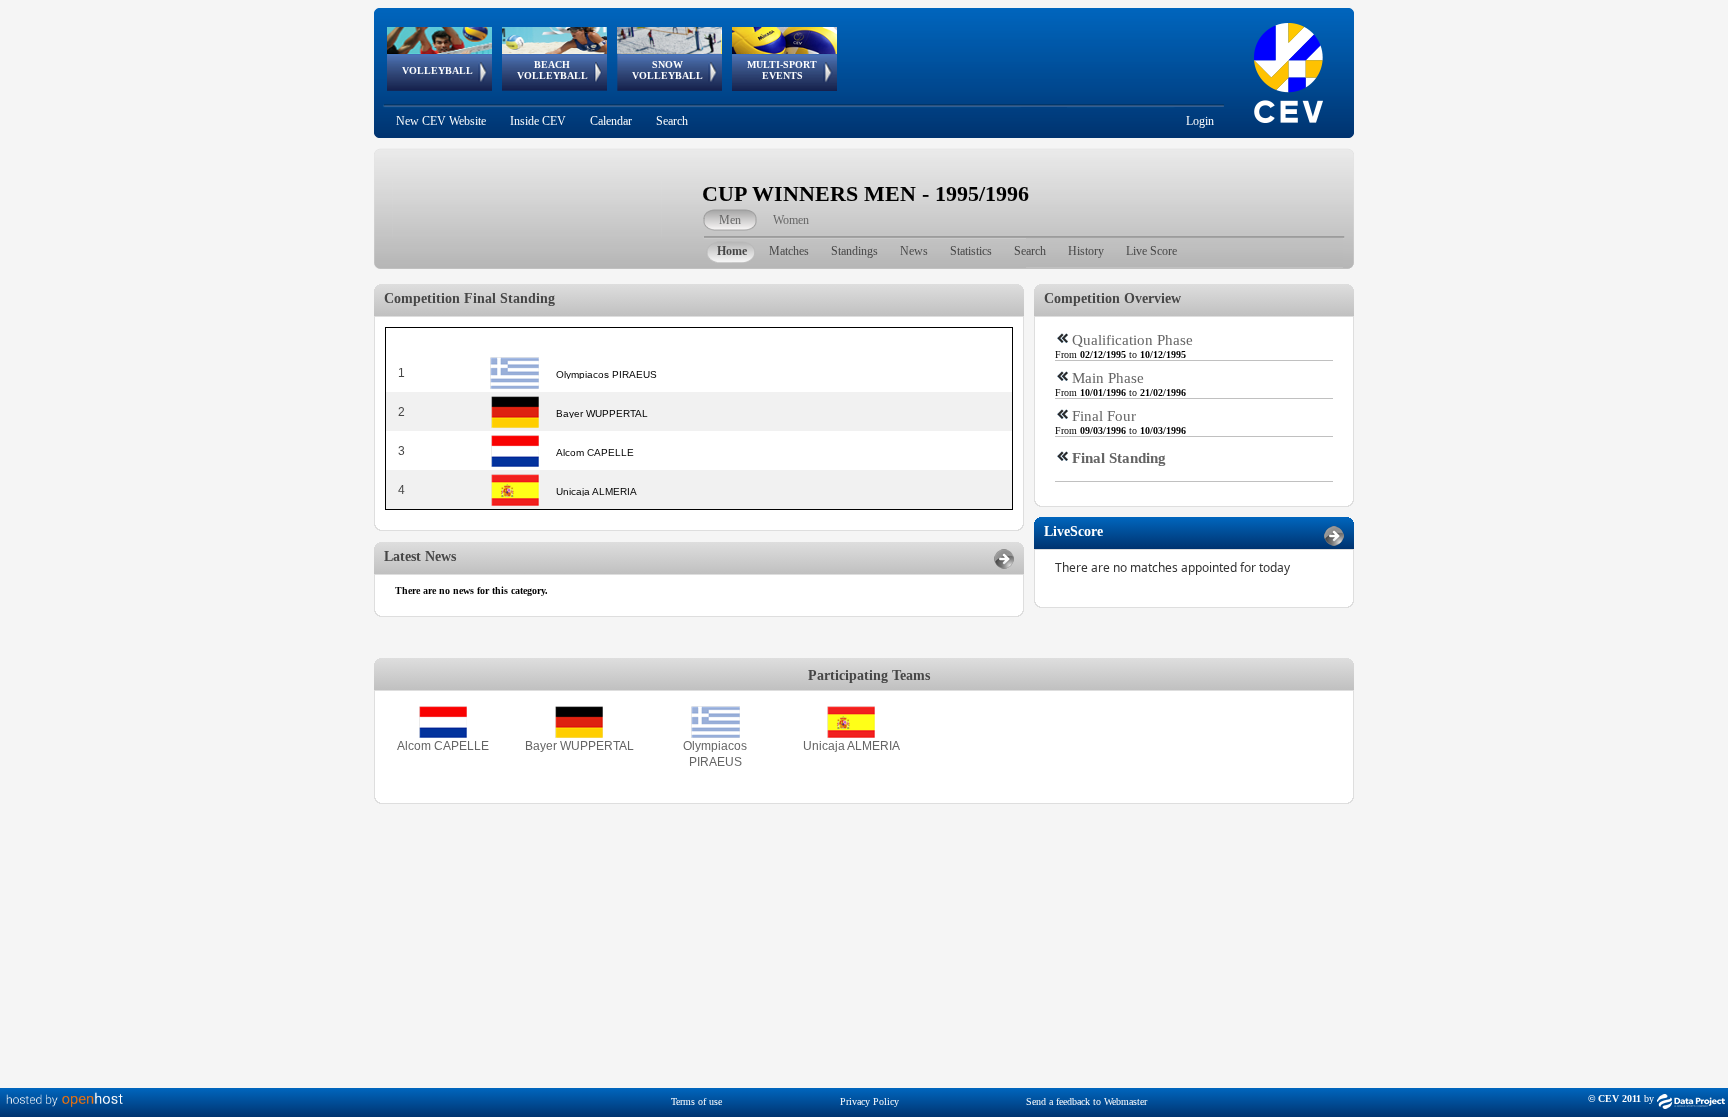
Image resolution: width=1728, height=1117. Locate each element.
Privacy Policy (869, 1101)
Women (791, 220)
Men (730, 220)
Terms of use (696, 1101)
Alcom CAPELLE (443, 746)
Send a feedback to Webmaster (1086, 1101)
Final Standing (1119, 458)
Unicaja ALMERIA (851, 746)
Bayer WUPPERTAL (579, 746)
